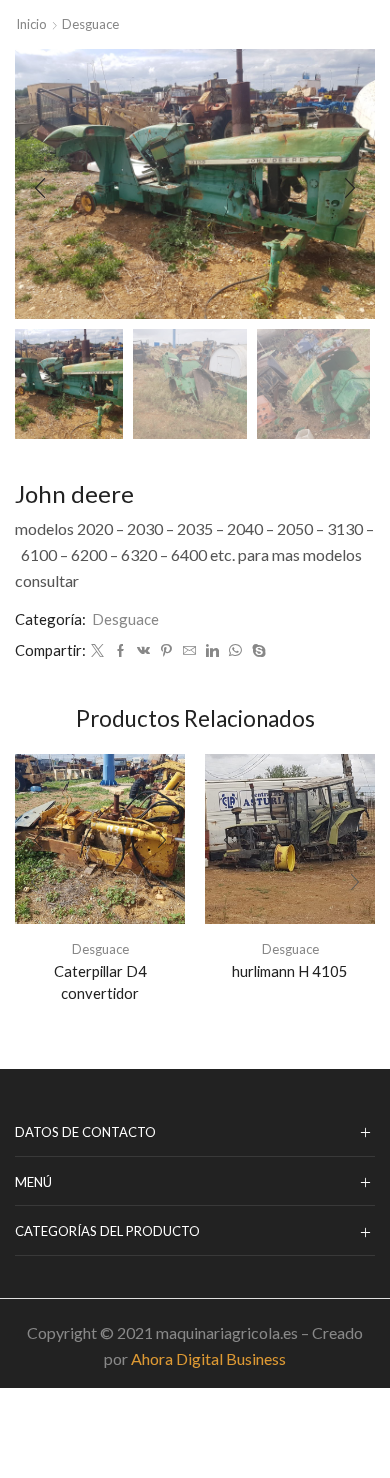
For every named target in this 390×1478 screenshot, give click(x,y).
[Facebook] (120, 651)
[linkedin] (212, 651)
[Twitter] (97, 651)
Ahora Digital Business (208, 1358)
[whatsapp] (235, 651)
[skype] (256, 651)
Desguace (90, 24)
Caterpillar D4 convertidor (100, 982)
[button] (40, 189)
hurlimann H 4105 (290, 971)
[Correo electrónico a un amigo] (189, 651)
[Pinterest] (166, 651)
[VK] (143, 651)
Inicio (31, 24)
